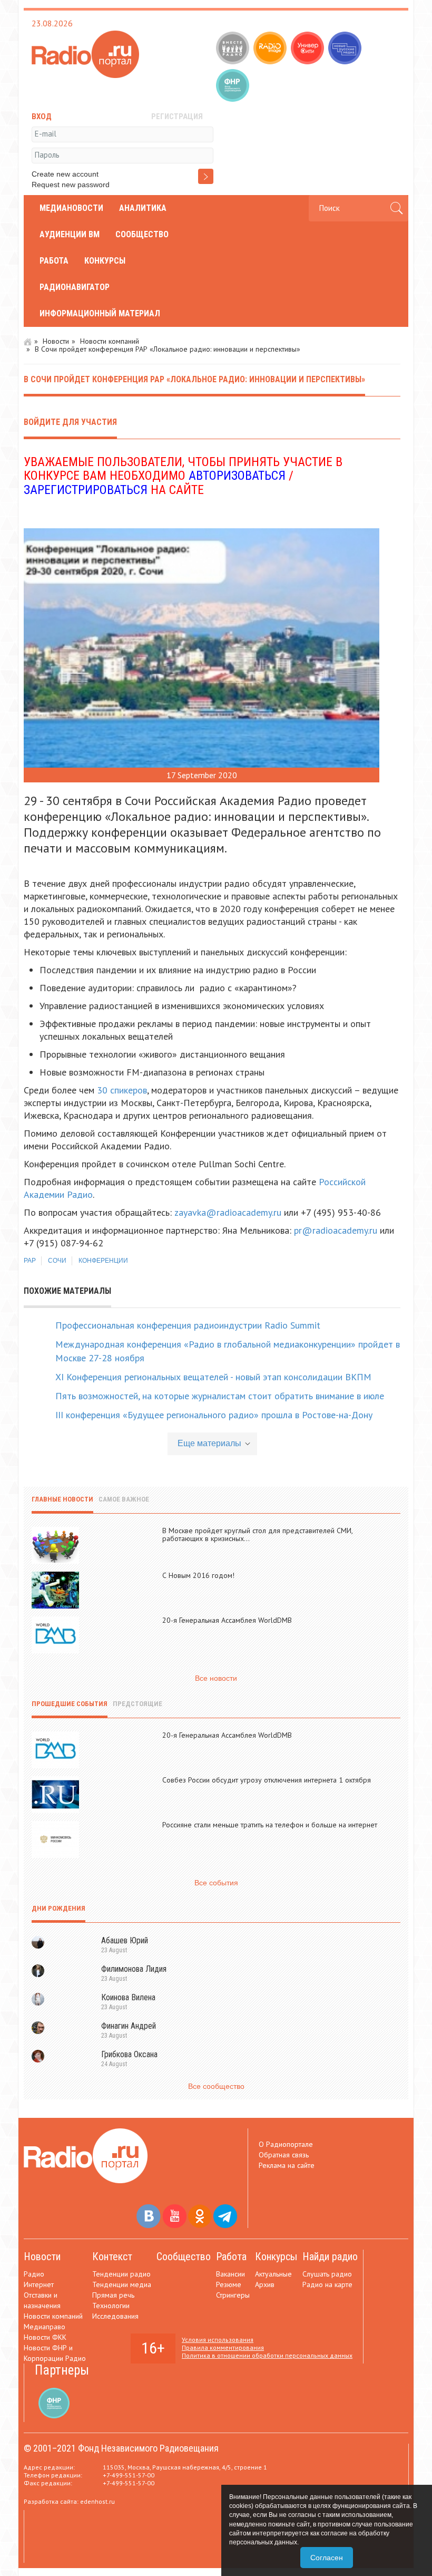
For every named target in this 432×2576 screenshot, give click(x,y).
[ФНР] (234, 86)
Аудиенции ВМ (70, 234)
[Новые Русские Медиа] (346, 49)
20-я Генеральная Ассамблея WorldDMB (227, 1620)
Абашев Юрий (125, 1940)
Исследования (115, 2316)
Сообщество (142, 234)
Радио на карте (327, 2284)
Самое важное (124, 1499)
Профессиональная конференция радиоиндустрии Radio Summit (188, 1325)
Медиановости (71, 208)
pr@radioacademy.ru (336, 1230)
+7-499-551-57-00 (129, 2475)
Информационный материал (100, 313)
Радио (34, 2274)
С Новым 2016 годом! (198, 1575)
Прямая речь (113, 2295)
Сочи (57, 1261)
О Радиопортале (286, 2144)
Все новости (216, 1678)
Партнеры (62, 2370)
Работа (54, 261)
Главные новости (62, 1499)
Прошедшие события (70, 1704)
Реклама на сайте (287, 2165)
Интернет (39, 2284)
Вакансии (230, 2274)
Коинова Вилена (128, 1997)
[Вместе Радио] (234, 49)
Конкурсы (105, 261)
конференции (103, 1261)
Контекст (112, 2257)
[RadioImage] (271, 49)
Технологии (111, 2306)
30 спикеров (121, 1090)
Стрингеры (233, 2295)
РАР (30, 1261)
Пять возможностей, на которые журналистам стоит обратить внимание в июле (220, 1396)
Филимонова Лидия (134, 1969)
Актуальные (273, 2274)
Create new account (65, 174)
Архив (265, 2284)
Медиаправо (45, 2327)
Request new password (71, 185)
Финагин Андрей (129, 2026)
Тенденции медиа (122, 2284)
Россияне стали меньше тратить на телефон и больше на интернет (270, 1825)
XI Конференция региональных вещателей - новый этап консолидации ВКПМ (213, 1377)
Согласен (327, 2558)
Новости (56, 341)
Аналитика (143, 208)
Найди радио (330, 2257)
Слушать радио (327, 2274)
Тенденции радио (121, 2274)
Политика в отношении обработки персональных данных (267, 2355)
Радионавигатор (75, 287)
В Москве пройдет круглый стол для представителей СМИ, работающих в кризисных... (257, 1534)
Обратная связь (284, 2155)
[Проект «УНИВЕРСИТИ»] (308, 49)
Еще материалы (209, 1443)
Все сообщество (216, 2086)
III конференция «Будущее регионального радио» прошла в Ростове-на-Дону (214, 1415)
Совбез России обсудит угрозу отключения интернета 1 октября (267, 1780)
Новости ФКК (45, 2337)
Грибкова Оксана (129, 2054)
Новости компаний (110, 341)
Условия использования (218, 2340)
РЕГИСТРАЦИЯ (177, 117)
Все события (216, 1883)
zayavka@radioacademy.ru (228, 1212)
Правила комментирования (223, 2347)
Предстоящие (138, 1704)
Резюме (229, 2284)
